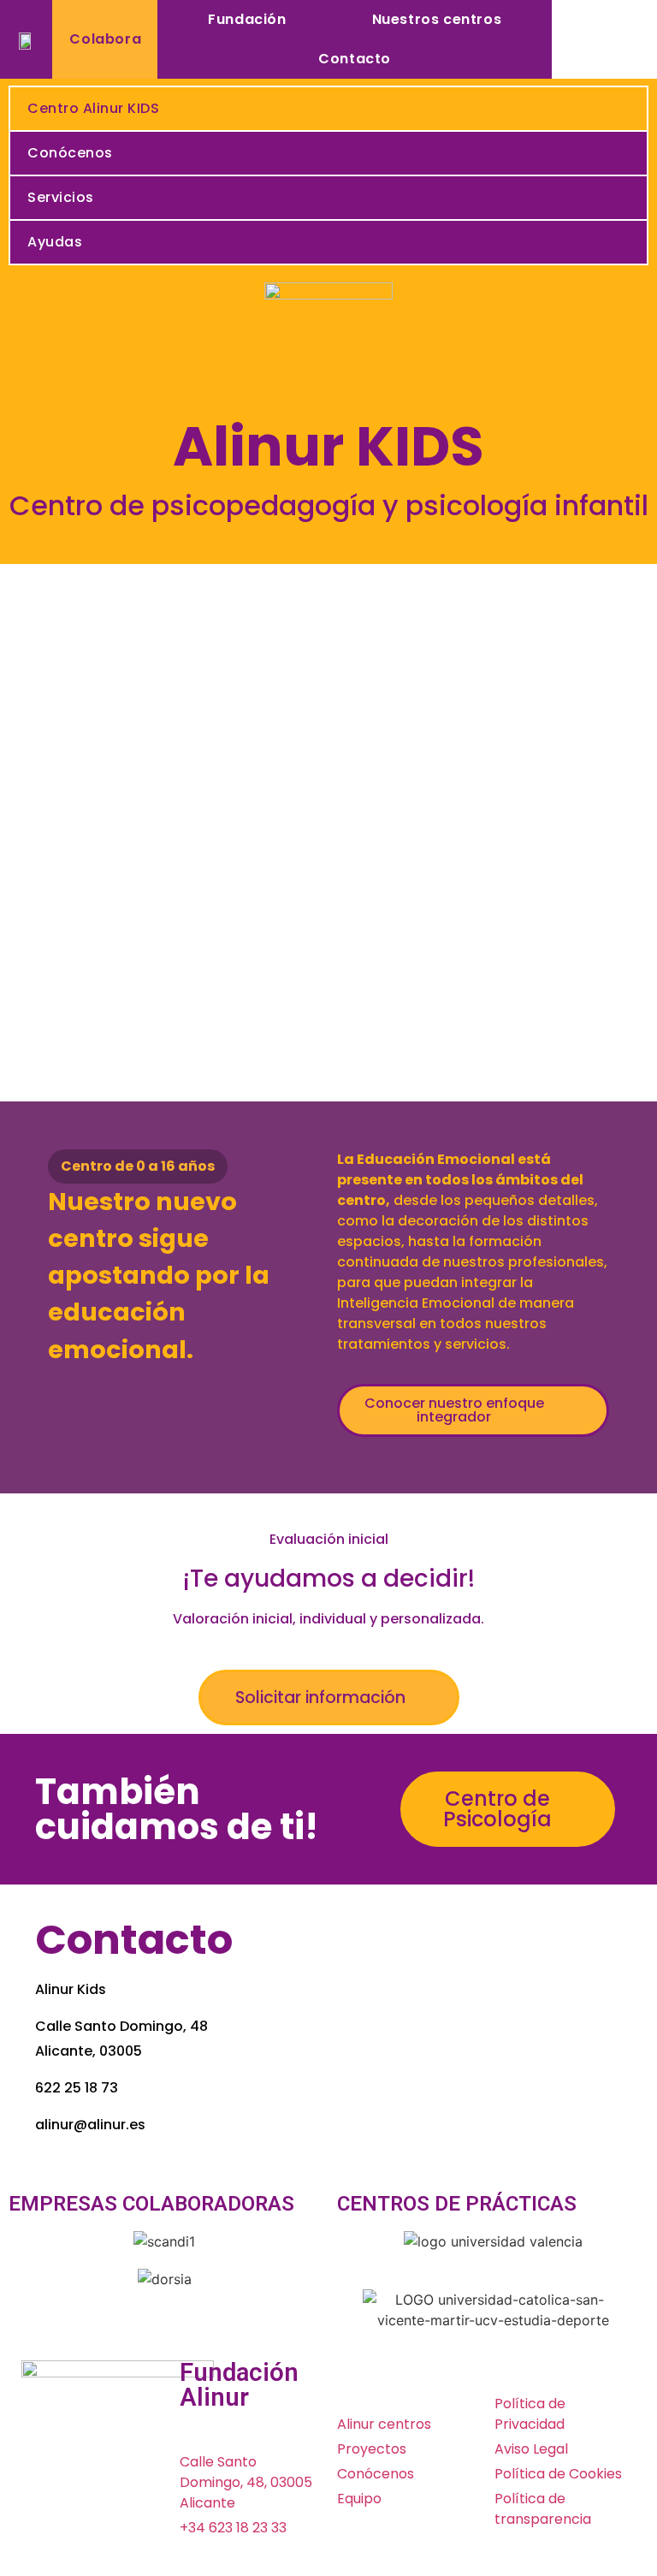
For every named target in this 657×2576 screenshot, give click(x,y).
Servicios (61, 197)
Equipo (359, 2499)
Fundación (247, 19)
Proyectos (372, 2449)
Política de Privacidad (530, 2414)
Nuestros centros (437, 19)
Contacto (355, 59)
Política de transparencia (543, 2509)
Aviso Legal (531, 2449)
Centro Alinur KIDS (93, 108)
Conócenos (70, 153)
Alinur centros (384, 2424)
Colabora (105, 39)
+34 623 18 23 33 (233, 2528)
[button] (473, 1410)
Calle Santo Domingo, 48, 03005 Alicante (246, 2482)
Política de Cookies (558, 2474)
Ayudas (55, 242)
